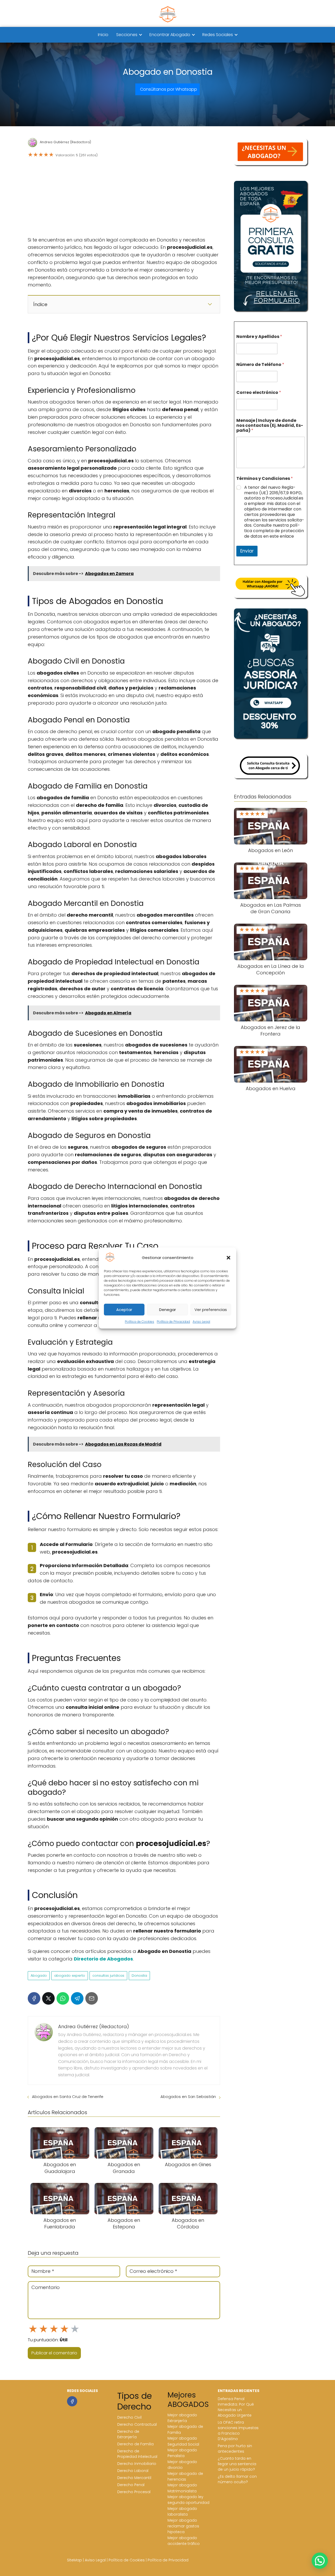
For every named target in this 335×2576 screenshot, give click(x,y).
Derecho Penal (131, 2485)
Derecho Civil (129, 2417)
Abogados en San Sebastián (188, 2097)
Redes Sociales (218, 35)
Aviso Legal (201, 1322)
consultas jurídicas (108, 1976)
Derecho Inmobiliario (137, 2464)
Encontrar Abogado (170, 35)
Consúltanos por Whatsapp (169, 89)
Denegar (167, 1310)
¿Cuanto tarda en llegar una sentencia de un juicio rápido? (237, 2464)
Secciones (127, 35)
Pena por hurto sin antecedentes (235, 2449)
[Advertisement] (124, 198)
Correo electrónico (259, 392)
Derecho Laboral (133, 2471)
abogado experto (70, 1976)
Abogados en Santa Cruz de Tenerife (68, 2097)
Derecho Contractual (137, 2424)
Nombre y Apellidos (259, 337)
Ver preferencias (211, 1310)
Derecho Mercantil (134, 2478)
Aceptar (124, 1310)
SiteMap (74, 2560)
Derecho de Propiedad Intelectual (137, 2454)
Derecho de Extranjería (128, 2434)
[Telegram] (77, 1998)
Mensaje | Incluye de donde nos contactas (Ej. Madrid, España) (270, 425)
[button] (228, 1258)
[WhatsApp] (63, 1998)
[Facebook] (34, 1998)
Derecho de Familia (135, 2444)
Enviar (247, 551)
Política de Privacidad (173, 1322)
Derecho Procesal (134, 2492)
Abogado (39, 1976)
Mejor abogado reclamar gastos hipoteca (183, 2526)
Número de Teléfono (260, 364)
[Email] (92, 1998)
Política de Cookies (139, 1322)
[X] (48, 1998)
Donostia (139, 1976)
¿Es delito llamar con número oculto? (237, 2479)
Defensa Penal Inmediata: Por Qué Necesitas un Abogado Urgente (236, 2407)
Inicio (103, 35)
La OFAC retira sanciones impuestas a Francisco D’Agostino (238, 2431)
